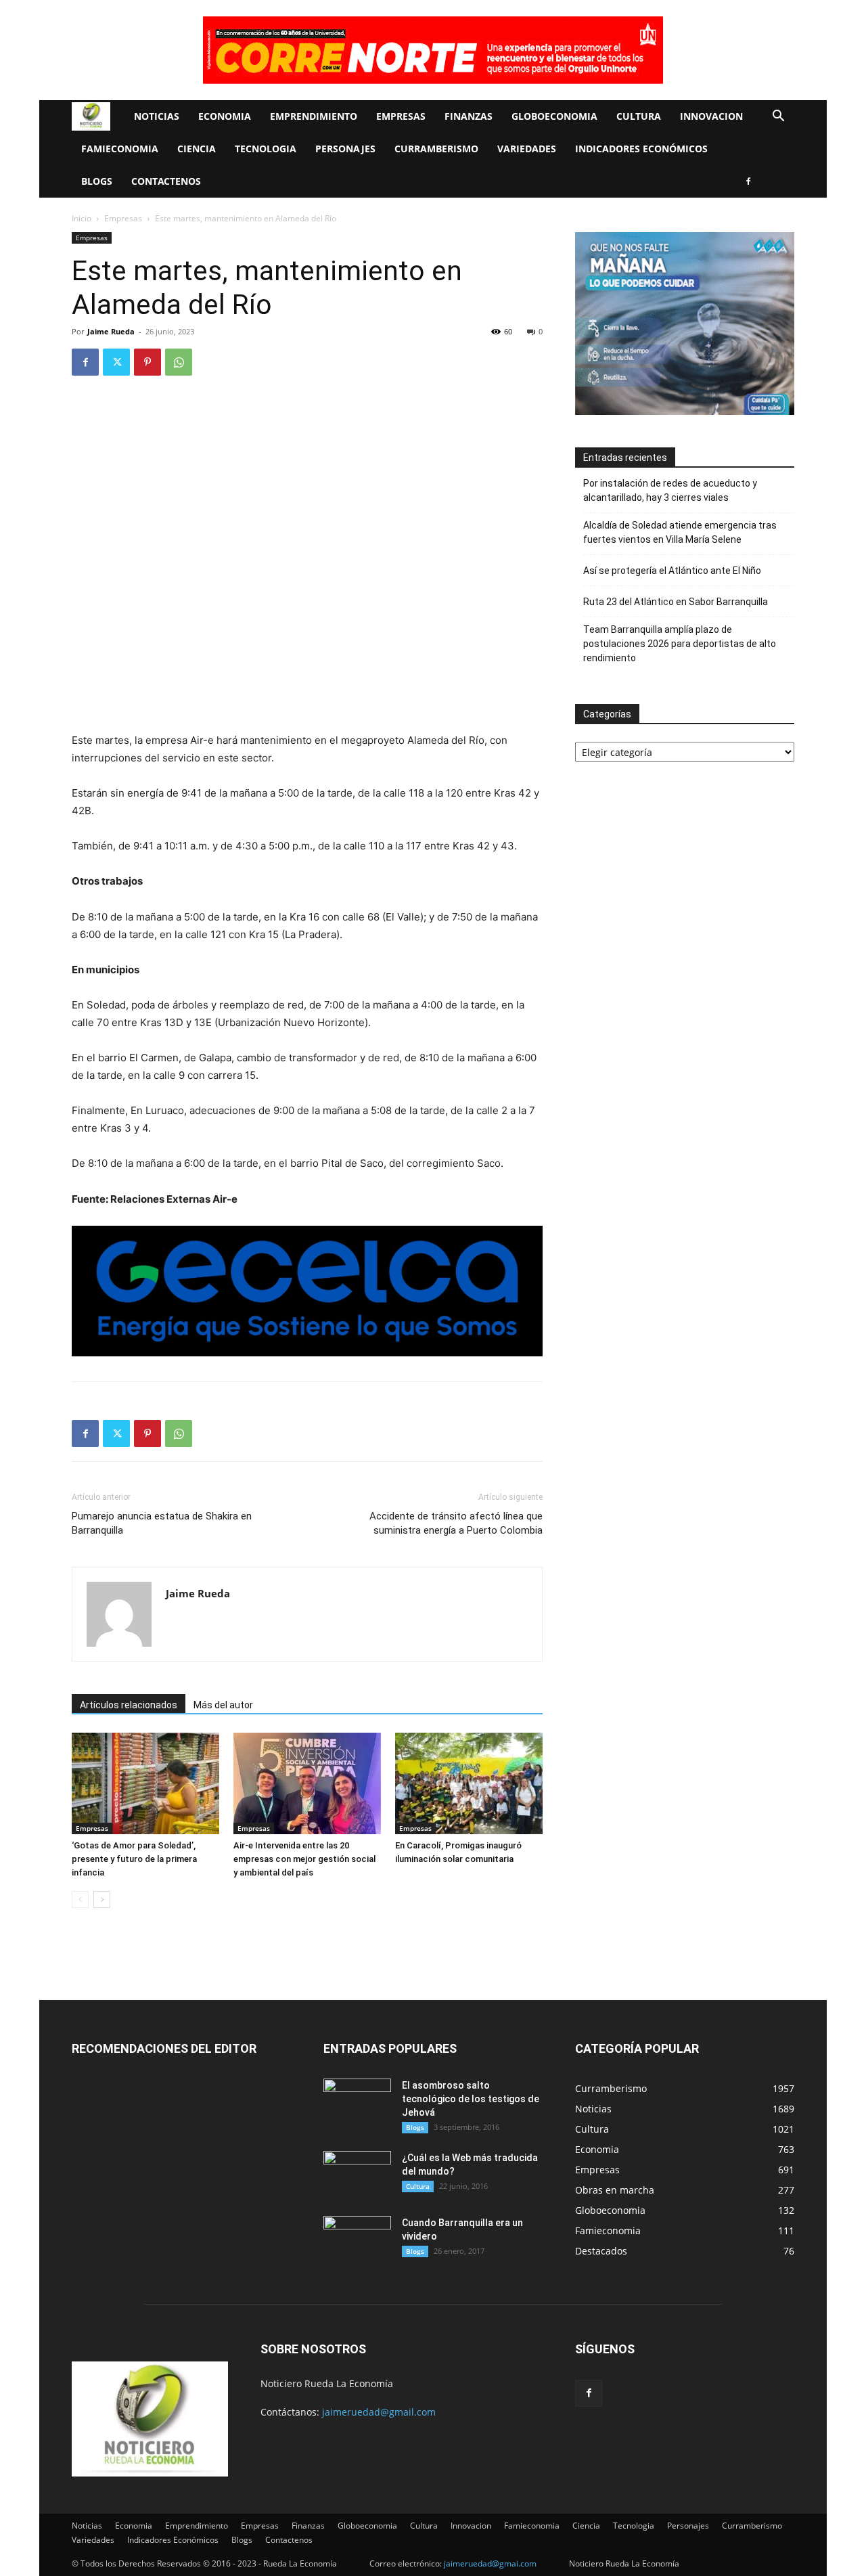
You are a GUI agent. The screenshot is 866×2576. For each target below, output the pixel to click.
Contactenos (166, 181)
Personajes (345, 149)
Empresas (401, 116)
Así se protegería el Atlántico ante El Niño (672, 571)
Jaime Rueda (111, 331)
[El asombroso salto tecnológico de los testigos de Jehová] (357, 2102)
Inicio (82, 218)
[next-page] (102, 1900)
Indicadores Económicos (641, 149)
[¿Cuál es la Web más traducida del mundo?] (357, 2175)
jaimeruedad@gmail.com (379, 2412)
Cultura (639, 116)
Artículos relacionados (129, 1705)
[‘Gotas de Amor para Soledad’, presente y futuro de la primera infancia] (145, 1783)
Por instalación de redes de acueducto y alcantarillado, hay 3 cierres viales (670, 490)
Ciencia (197, 149)
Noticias (157, 116)
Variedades (527, 149)
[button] (778, 117)
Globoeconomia (554, 116)
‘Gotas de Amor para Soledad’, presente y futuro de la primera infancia (134, 1859)
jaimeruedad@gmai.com (490, 2563)
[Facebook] (748, 181)
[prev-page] (80, 1900)
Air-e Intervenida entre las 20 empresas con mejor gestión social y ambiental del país (304, 1859)
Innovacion (711, 116)
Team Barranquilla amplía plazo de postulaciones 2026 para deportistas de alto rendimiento (680, 644)
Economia (225, 116)
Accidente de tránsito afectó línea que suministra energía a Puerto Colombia (456, 1523)
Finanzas (469, 116)
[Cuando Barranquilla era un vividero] (357, 2240)
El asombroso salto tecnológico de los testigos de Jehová (471, 2099)
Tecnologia (266, 149)
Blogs (97, 181)
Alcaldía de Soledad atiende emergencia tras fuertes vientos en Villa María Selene (680, 532)
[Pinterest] (147, 362)
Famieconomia (120, 149)
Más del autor (223, 1705)
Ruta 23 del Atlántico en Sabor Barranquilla (676, 602)
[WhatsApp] (179, 362)
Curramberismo (436, 149)
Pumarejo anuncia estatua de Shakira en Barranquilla (162, 1523)
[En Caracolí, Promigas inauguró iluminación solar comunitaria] (469, 1783)
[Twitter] (116, 362)
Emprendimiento (314, 116)
